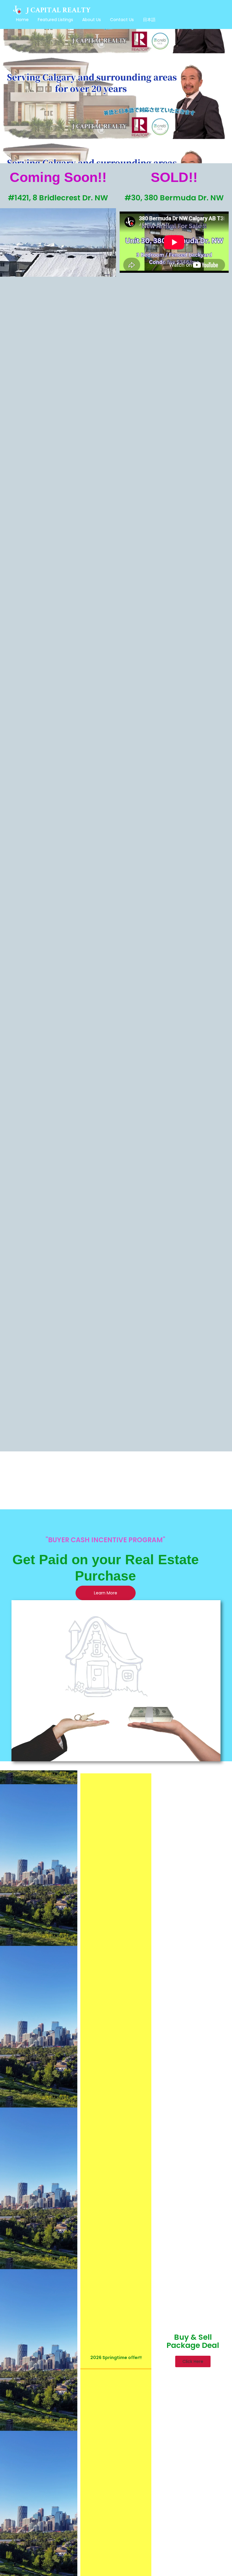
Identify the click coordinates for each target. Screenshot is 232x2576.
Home (22, 20)
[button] (193, 2361)
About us (92, 20)
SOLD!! (174, 177)
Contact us (122, 20)
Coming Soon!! (58, 177)
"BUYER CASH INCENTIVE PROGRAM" (105, 1540)
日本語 (149, 20)
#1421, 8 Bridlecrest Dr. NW (58, 198)
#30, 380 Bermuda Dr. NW (174, 198)
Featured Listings (55, 20)
